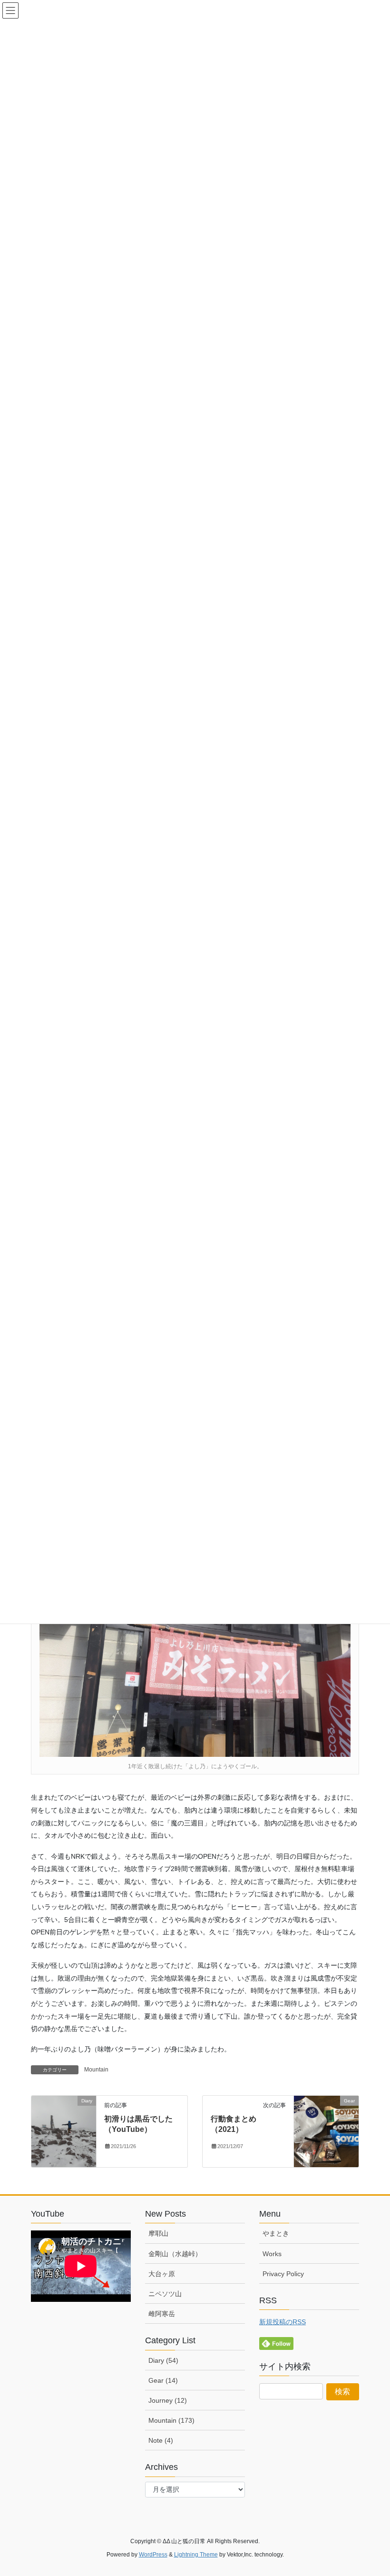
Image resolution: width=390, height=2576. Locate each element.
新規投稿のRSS (283, 2322)
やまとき (276, 2233)
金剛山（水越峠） (175, 2254)
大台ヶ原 (162, 2274)
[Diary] (64, 2131)
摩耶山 (158, 2233)
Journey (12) (168, 2400)
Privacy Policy (283, 2274)
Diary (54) (163, 2360)
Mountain (96, 2070)
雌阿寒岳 (162, 2314)
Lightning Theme (196, 2555)
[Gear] (326, 2131)
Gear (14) (163, 2380)
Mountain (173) (171, 2420)
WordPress (153, 2555)
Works (272, 2254)
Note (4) (161, 2440)
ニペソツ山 (165, 2294)
